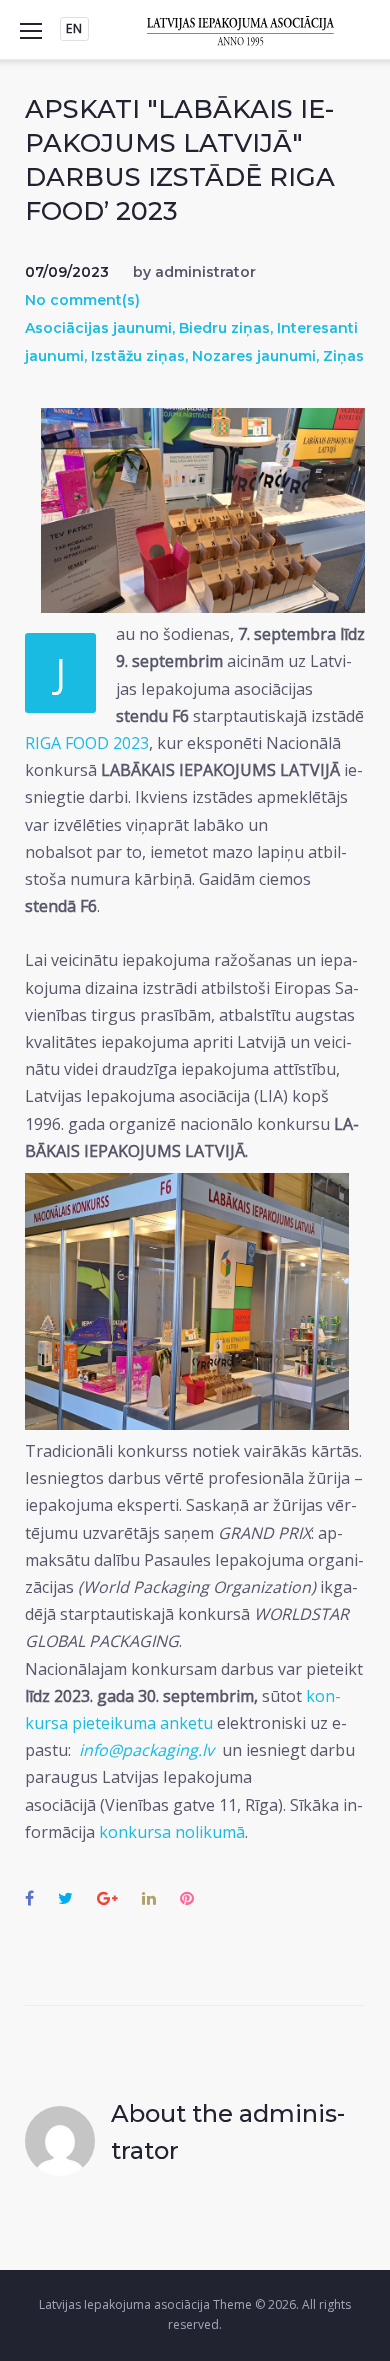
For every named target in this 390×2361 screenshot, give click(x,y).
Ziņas (343, 356)
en (74, 28)
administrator (205, 272)
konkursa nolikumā (172, 1832)
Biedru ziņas (224, 328)
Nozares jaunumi (254, 356)
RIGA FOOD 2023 (87, 743)
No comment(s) (82, 300)
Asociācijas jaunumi (98, 328)
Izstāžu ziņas (138, 356)
